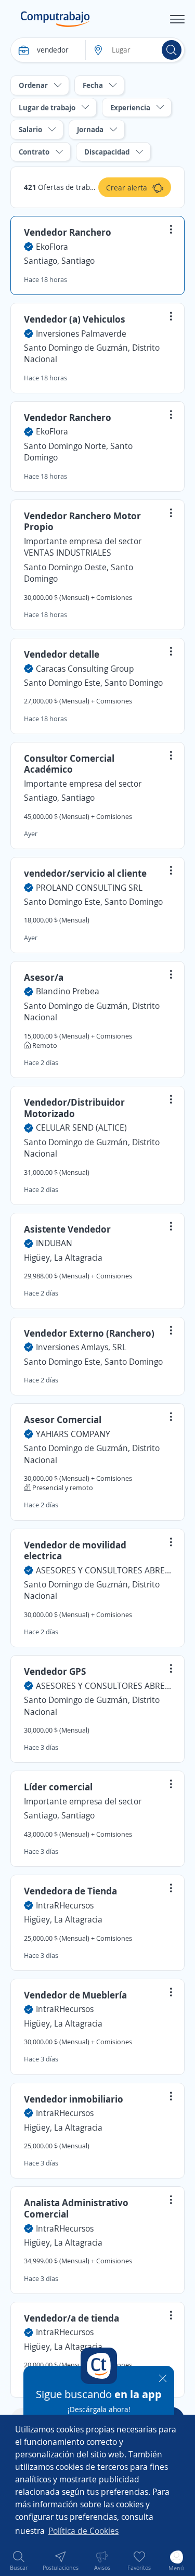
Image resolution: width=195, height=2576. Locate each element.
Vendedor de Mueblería (75, 1995)
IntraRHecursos (65, 1905)
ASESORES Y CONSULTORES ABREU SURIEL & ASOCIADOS (103, 1570)
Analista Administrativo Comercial (76, 2208)
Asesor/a (44, 977)
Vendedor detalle (62, 654)
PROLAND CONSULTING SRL (89, 888)
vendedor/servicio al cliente (85, 873)
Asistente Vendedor (67, 1229)
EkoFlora (52, 247)
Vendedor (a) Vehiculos (75, 319)
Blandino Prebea (68, 991)
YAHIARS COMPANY (73, 1434)
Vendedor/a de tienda (71, 2318)
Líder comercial (58, 1787)
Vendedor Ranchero (68, 232)
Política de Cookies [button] (83, 2531)
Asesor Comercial (63, 1419)
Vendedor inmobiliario (74, 2099)
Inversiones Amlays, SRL (81, 1347)
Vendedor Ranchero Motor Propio (82, 521)
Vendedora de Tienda (70, 1891)
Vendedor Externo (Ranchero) (89, 1333)
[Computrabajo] (55, 19)
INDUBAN (54, 1243)
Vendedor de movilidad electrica (75, 1550)
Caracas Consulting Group (85, 669)
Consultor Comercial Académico (69, 764)
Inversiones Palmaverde (81, 334)
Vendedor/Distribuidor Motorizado (74, 1108)
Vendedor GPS (55, 1671)
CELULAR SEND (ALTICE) (81, 1127)
